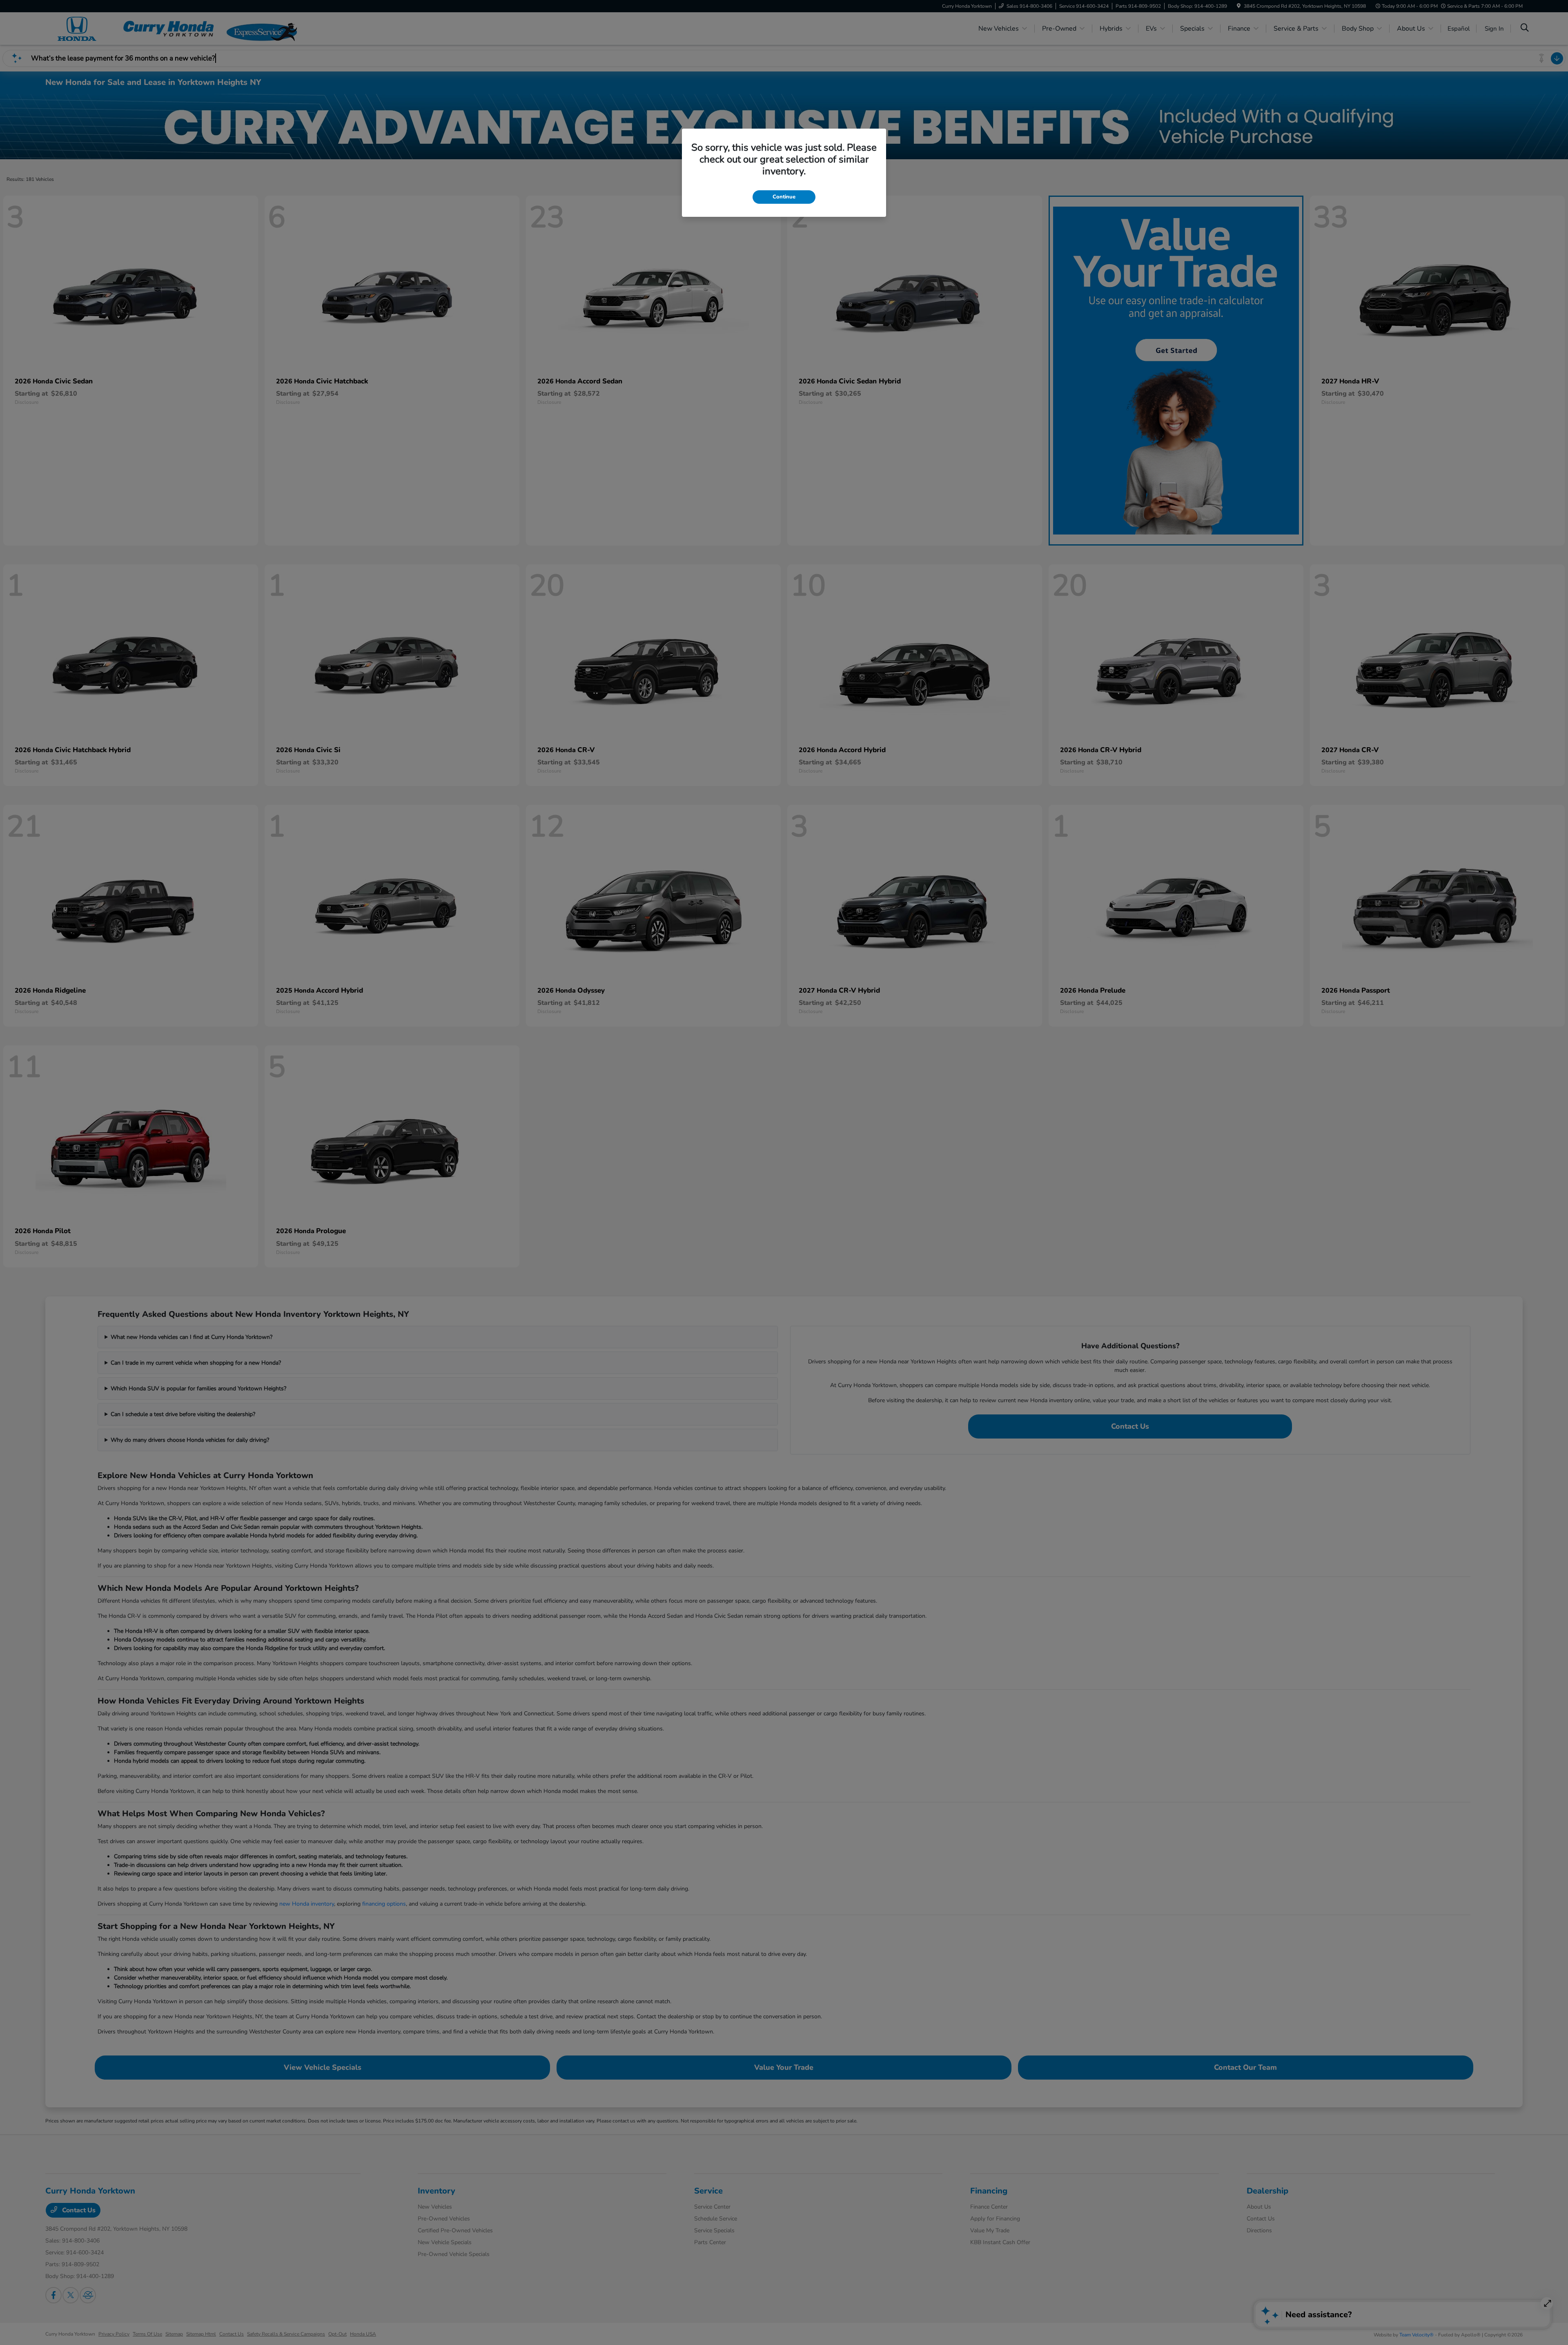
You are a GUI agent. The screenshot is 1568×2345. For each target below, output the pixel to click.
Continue (784, 197)
